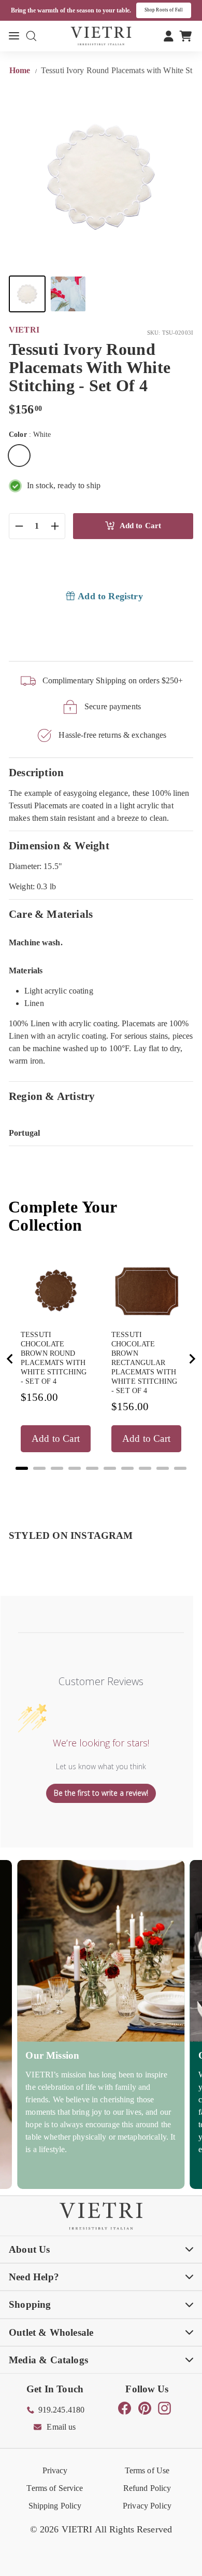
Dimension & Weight (59, 845)
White (19, 456)
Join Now (176, 10)
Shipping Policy (55, 2506)
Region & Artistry (52, 1096)
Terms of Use (147, 2470)
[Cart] (186, 36)
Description (36, 772)
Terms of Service (55, 2488)
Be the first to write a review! (101, 1793)
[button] (27, 294)
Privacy (55, 2470)
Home (21, 70)
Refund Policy (147, 2488)
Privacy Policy (147, 2506)
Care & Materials (51, 914)
